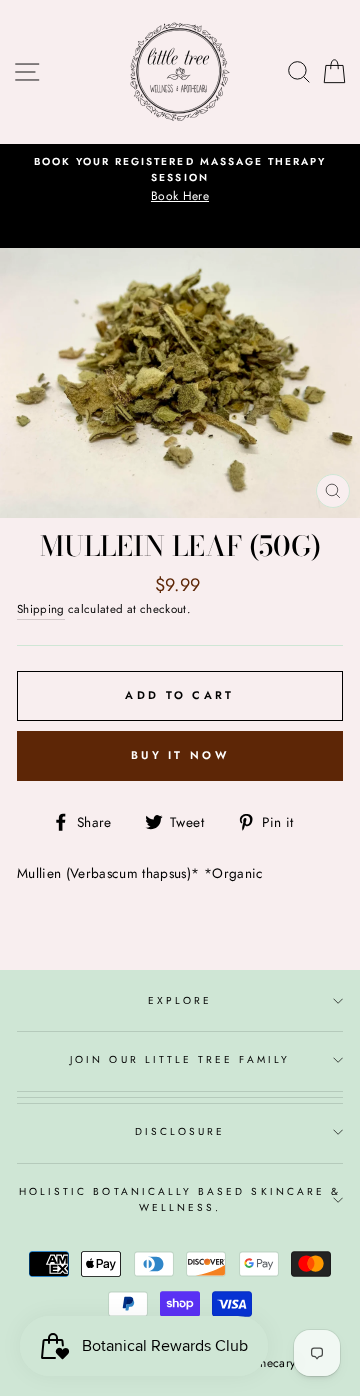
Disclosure (180, 1131)
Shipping (41, 609)
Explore (180, 1000)
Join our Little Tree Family (180, 1059)
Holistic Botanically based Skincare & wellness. (180, 1199)
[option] (180, 180)
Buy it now (180, 755)
